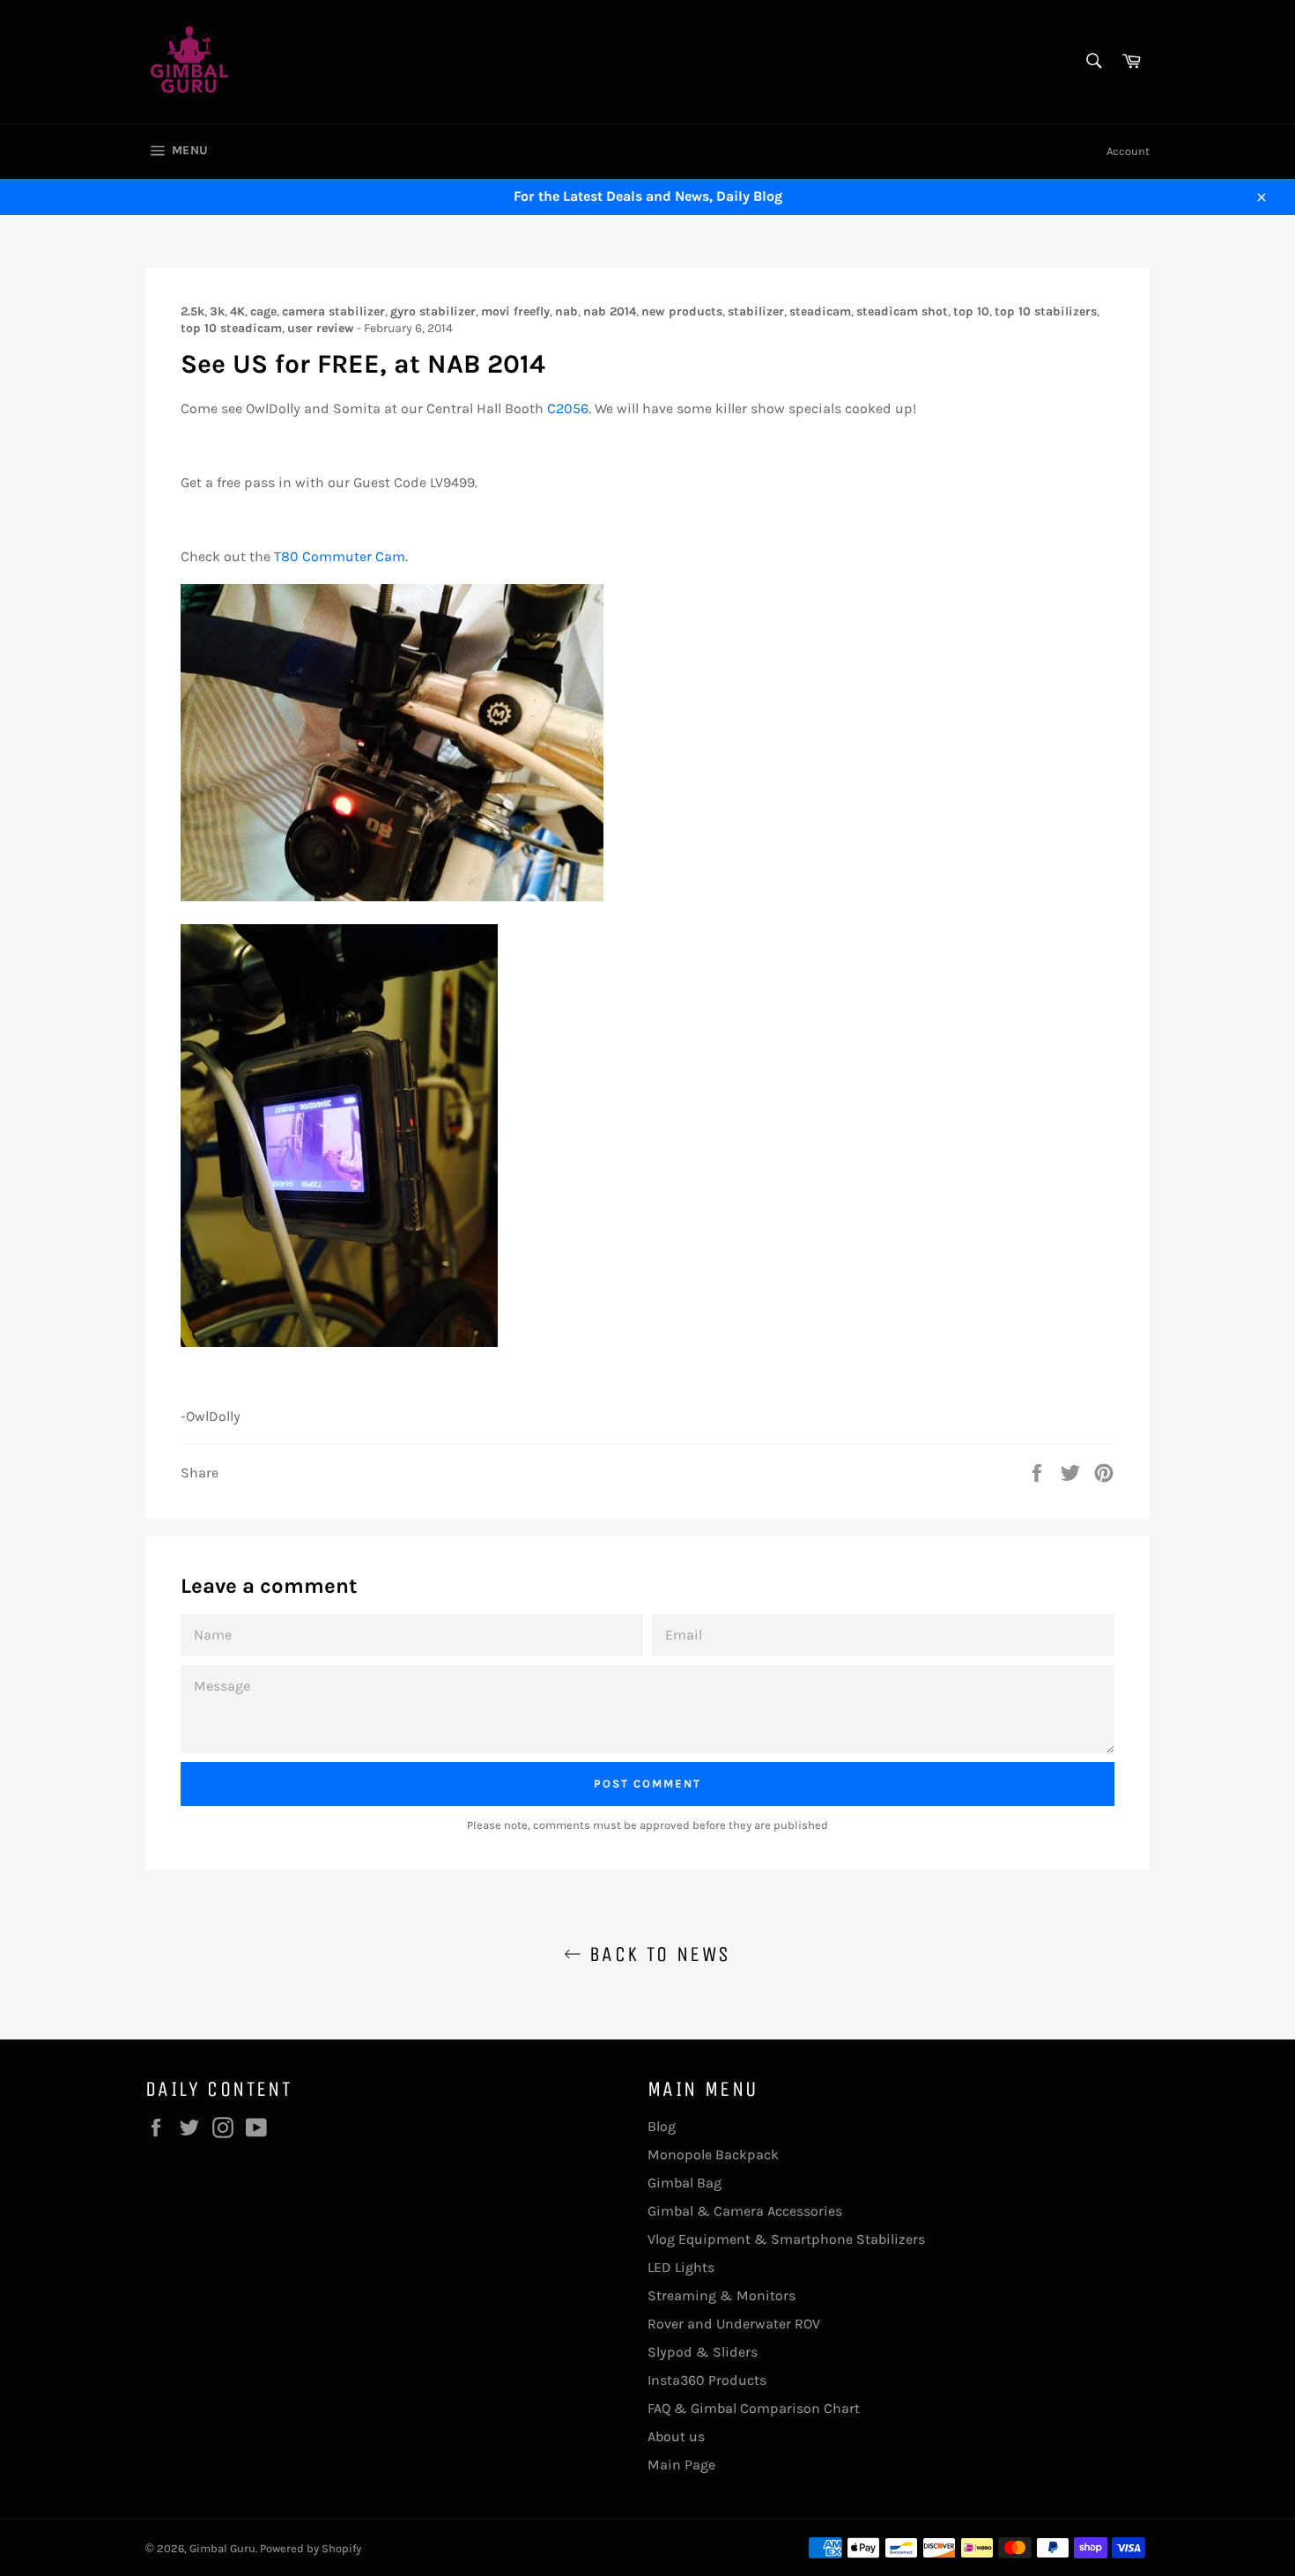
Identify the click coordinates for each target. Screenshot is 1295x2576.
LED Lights (681, 2267)
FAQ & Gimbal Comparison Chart (754, 2408)
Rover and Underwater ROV (734, 2324)
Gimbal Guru (222, 2548)
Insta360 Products (707, 2380)
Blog (662, 2126)
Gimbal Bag (684, 2183)
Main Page (681, 2465)
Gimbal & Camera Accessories (745, 2211)
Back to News (656, 1954)
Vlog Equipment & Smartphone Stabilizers (786, 2239)
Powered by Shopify (311, 2548)
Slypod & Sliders (703, 2352)
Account (1128, 151)
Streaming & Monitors (721, 2295)
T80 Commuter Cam (340, 556)
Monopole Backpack (713, 2154)
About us (676, 2436)
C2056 (568, 408)
